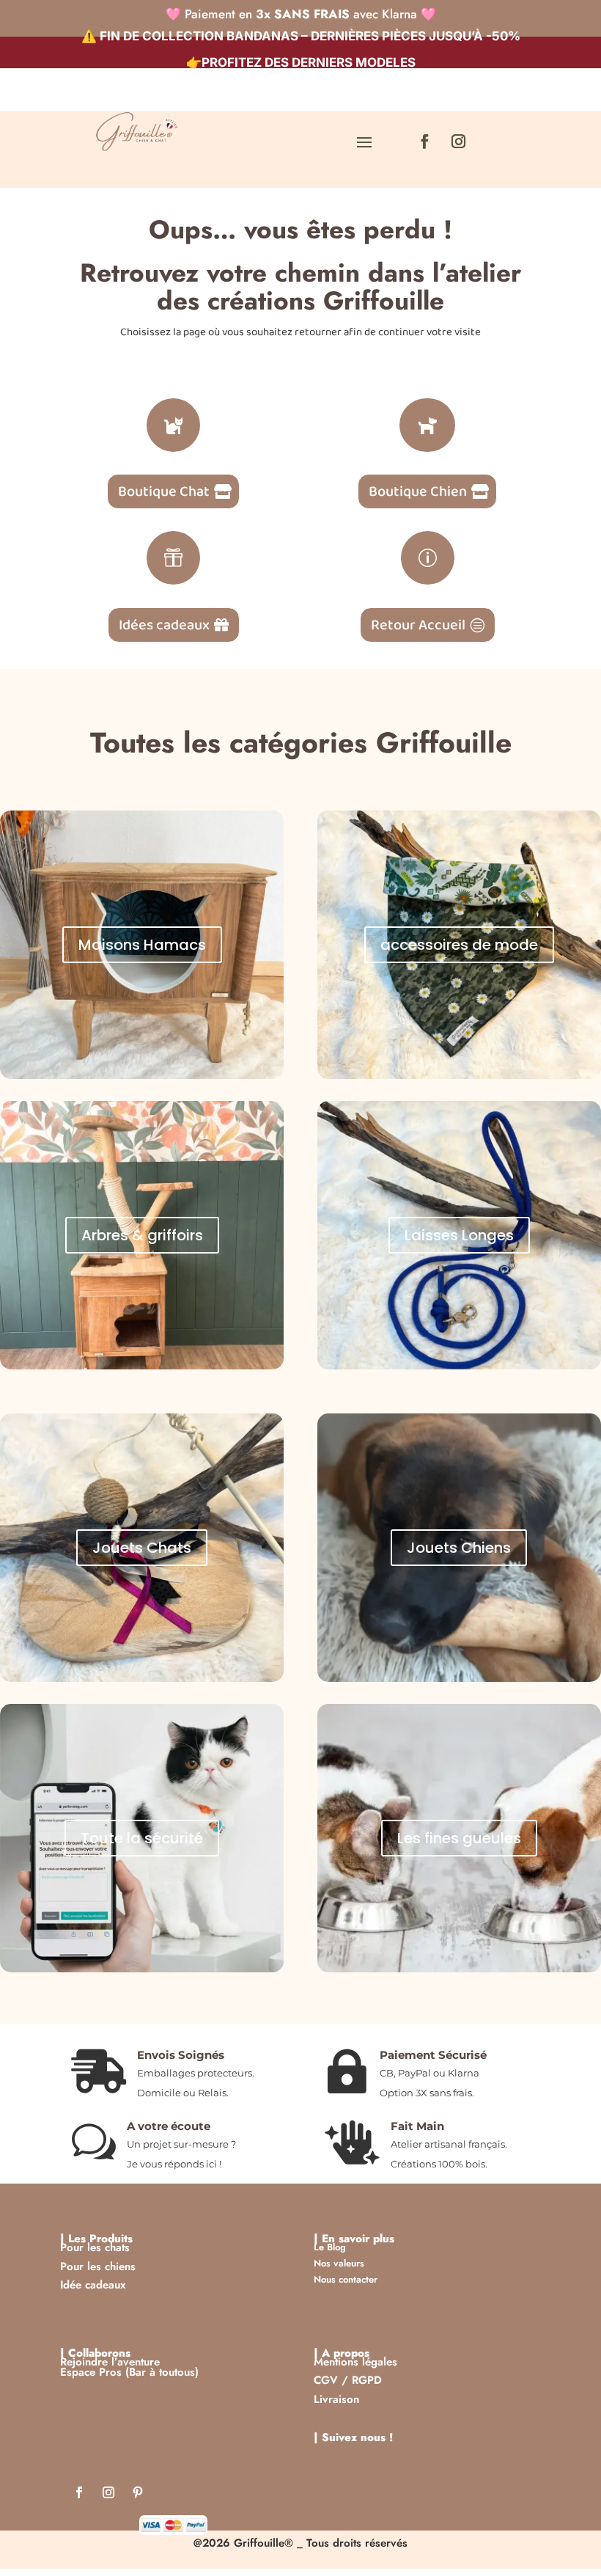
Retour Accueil (418, 625)
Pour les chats (95, 2247)
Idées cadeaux (164, 625)
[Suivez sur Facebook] (424, 142)
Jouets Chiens (459, 1548)
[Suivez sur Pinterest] (138, 2495)
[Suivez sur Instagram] (458, 142)
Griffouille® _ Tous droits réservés (321, 2543)
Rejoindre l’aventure (110, 2362)
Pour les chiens (98, 2266)
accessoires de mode (459, 945)
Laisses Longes (459, 1235)
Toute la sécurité (142, 1838)
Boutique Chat (164, 491)
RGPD (367, 2380)
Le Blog (330, 2247)
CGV (326, 2380)
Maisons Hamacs (142, 945)
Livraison (336, 2399)
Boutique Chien (418, 491)
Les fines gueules (459, 1838)
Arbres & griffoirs (142, 1235)
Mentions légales (355, 2362)
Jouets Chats (142, 1548)
